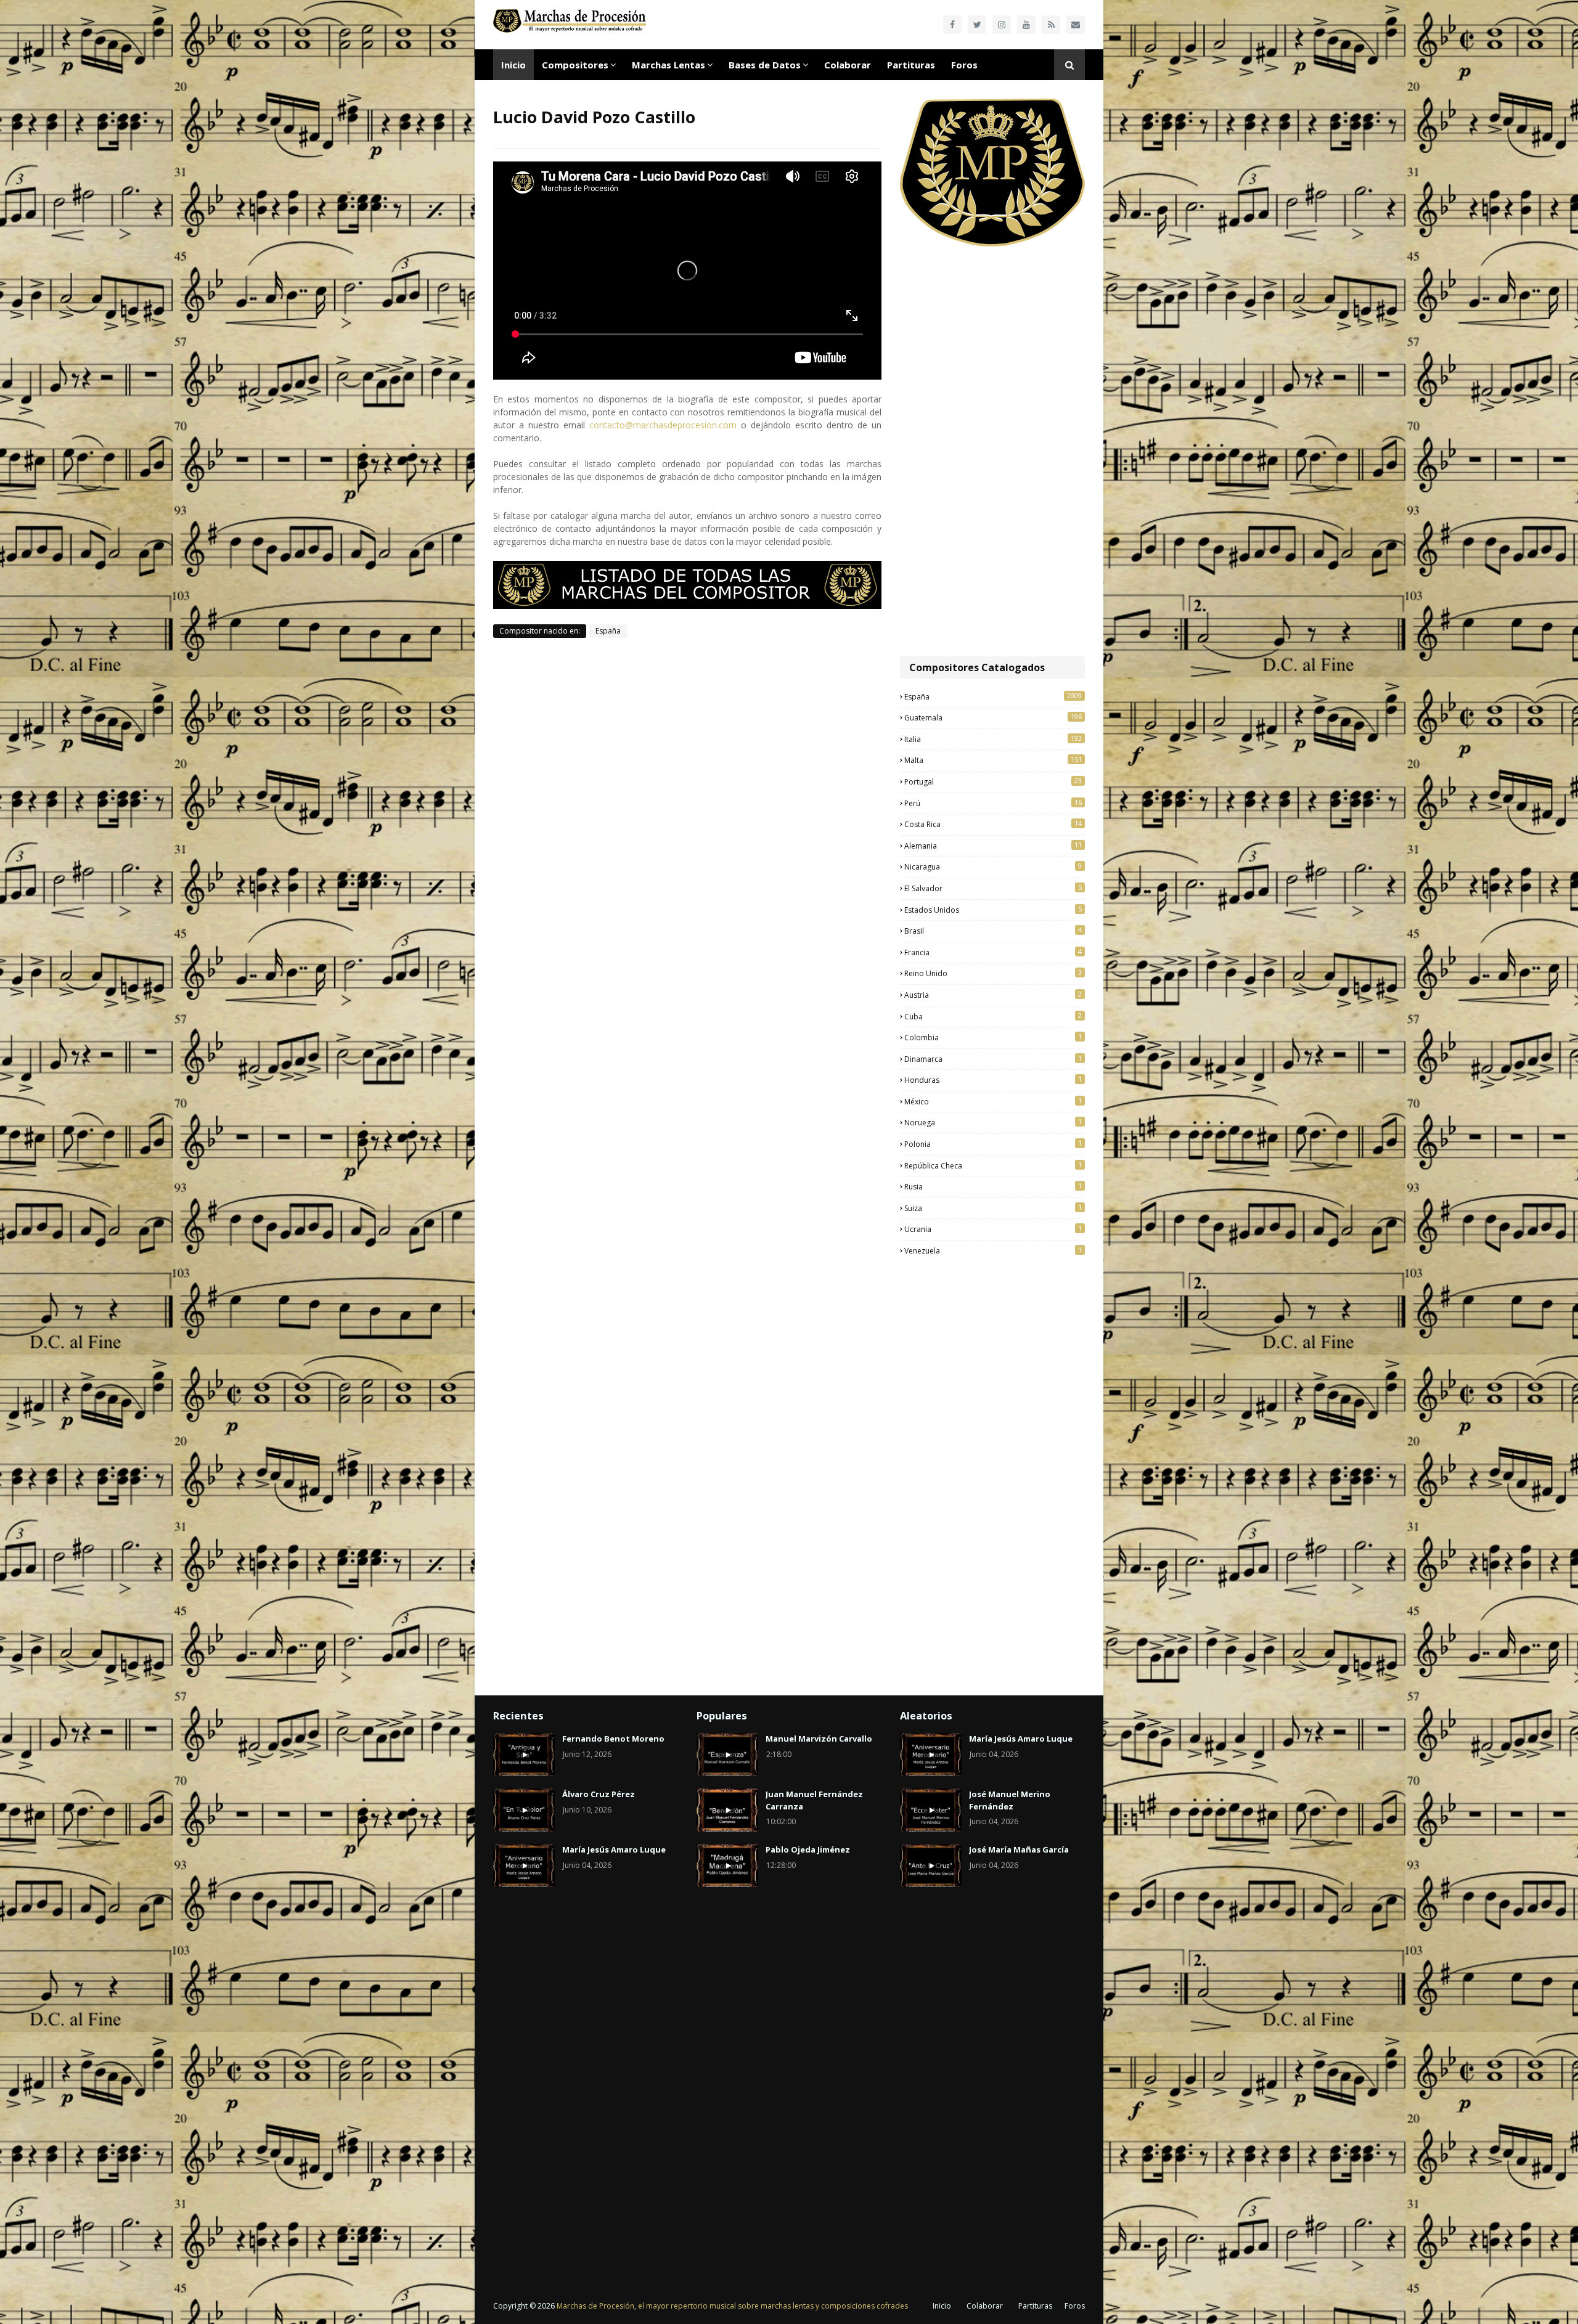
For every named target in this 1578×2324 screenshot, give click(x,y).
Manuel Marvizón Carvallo (819, 1739)
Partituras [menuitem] (911, 65)
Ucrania (993, 1229)
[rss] (1051, 25)
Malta (993, 760)
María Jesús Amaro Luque (614, 1849)
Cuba (993, 1016)
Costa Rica (993, 824)
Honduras (993, 1080)
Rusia (993, 1186)
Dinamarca (993, 1059)
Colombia (993, 1037)
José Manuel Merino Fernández (1010, 1800)
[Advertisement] (992, 453)
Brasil (993, 931)
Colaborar (985, 2306)
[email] (1076, 25)
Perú (993, 803)
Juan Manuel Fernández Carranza (814, 1800)
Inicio (942, 2306)
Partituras (1035, 2306)
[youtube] (1026, 25)
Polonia (993, 1144)
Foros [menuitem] (964, 65)
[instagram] (1002, 25)
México (993, 1101)
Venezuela (993, 1250)
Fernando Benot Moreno (613, 1739)
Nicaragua (993, 866)
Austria (993, 995)
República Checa (993, 1165)
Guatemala (993, 717)
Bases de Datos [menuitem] (765, 65)
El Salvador (993, 888)
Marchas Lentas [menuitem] (668, 65)
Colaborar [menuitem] (848, 65)
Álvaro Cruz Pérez (599, 1794)
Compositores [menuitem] (575, 65)
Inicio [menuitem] (513, 65)
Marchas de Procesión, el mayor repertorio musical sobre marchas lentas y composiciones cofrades (732, 2306)
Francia (993, 952)
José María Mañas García (1019, 1849)
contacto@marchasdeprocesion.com (663, 425)
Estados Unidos (993, 910)
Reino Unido (993, 973)
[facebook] (952, 25)
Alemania (993, 846)
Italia (993, 739)
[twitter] (977, 25)
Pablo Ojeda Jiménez (808, 1849)
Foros (1075, 2306)
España (608, 631)
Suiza (993, 1208)
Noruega (993, 1122)
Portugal (993, 781)
